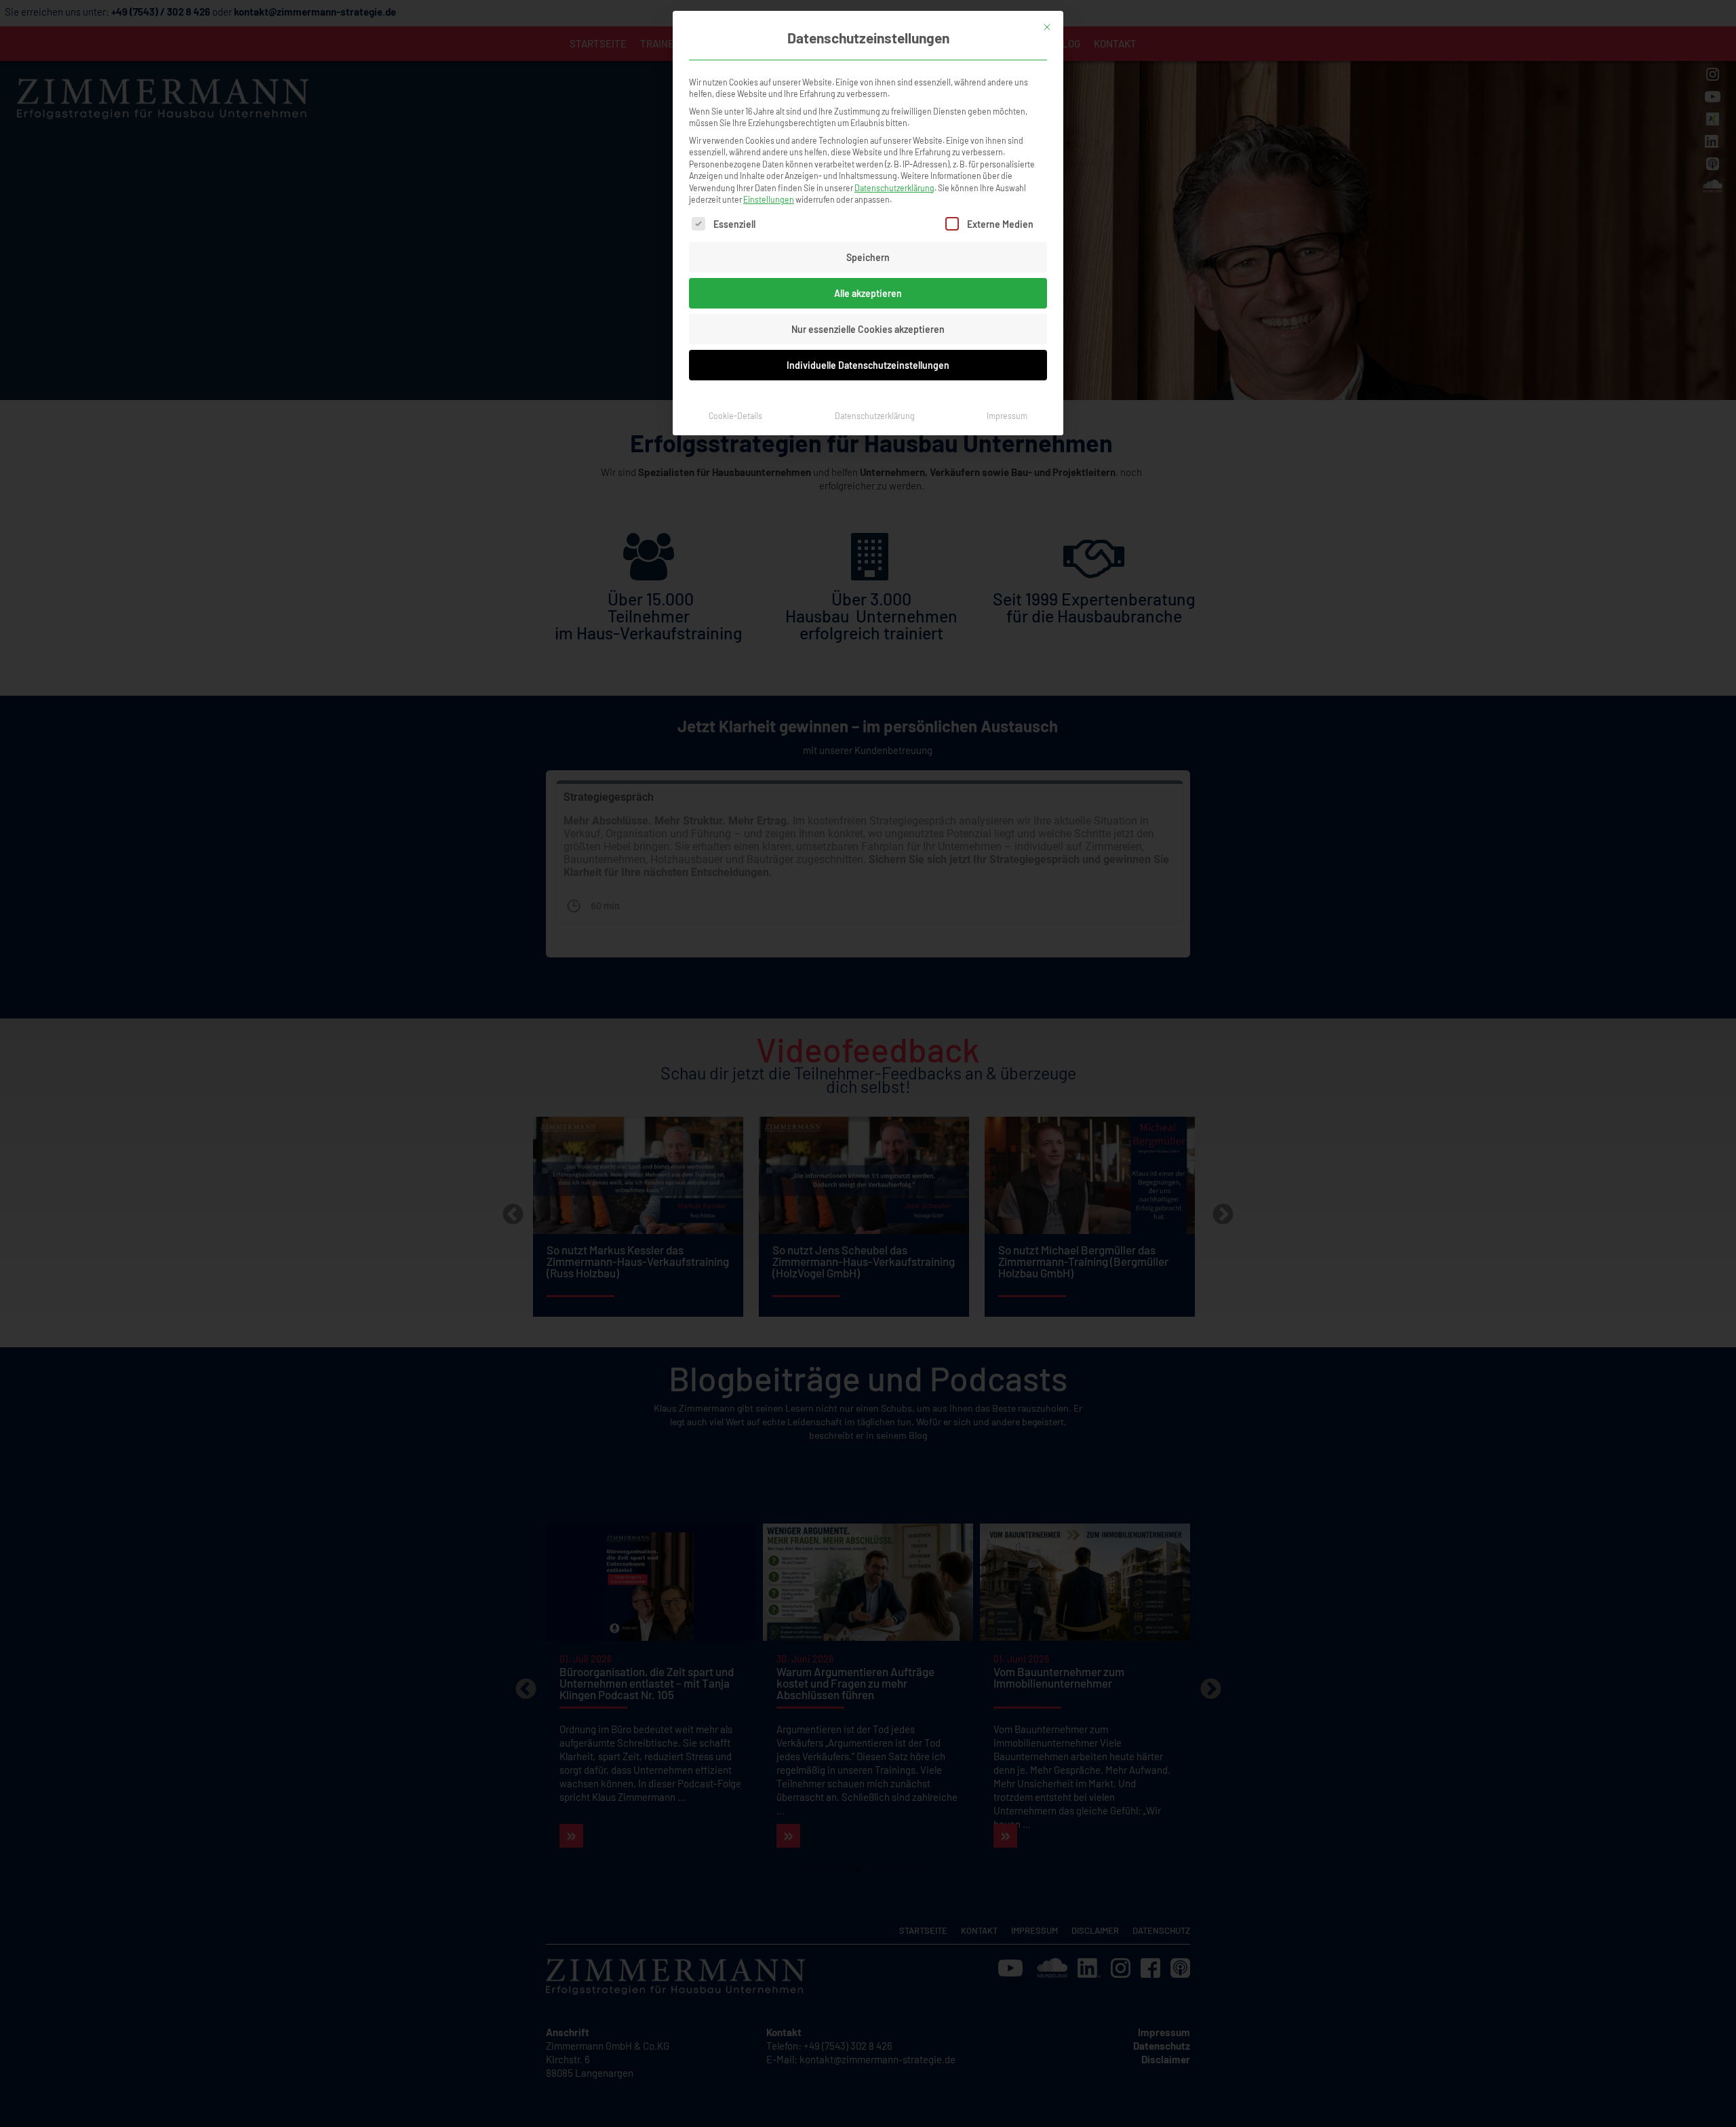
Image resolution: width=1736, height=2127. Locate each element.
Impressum (1007, 416)
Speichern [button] (868, 257)
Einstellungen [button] (769, 199)
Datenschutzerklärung (894, 188)
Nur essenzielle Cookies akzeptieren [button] (868, 329)
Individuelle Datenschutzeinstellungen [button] (868, 365)
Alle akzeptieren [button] (868, 293)
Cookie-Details (735, 416)
